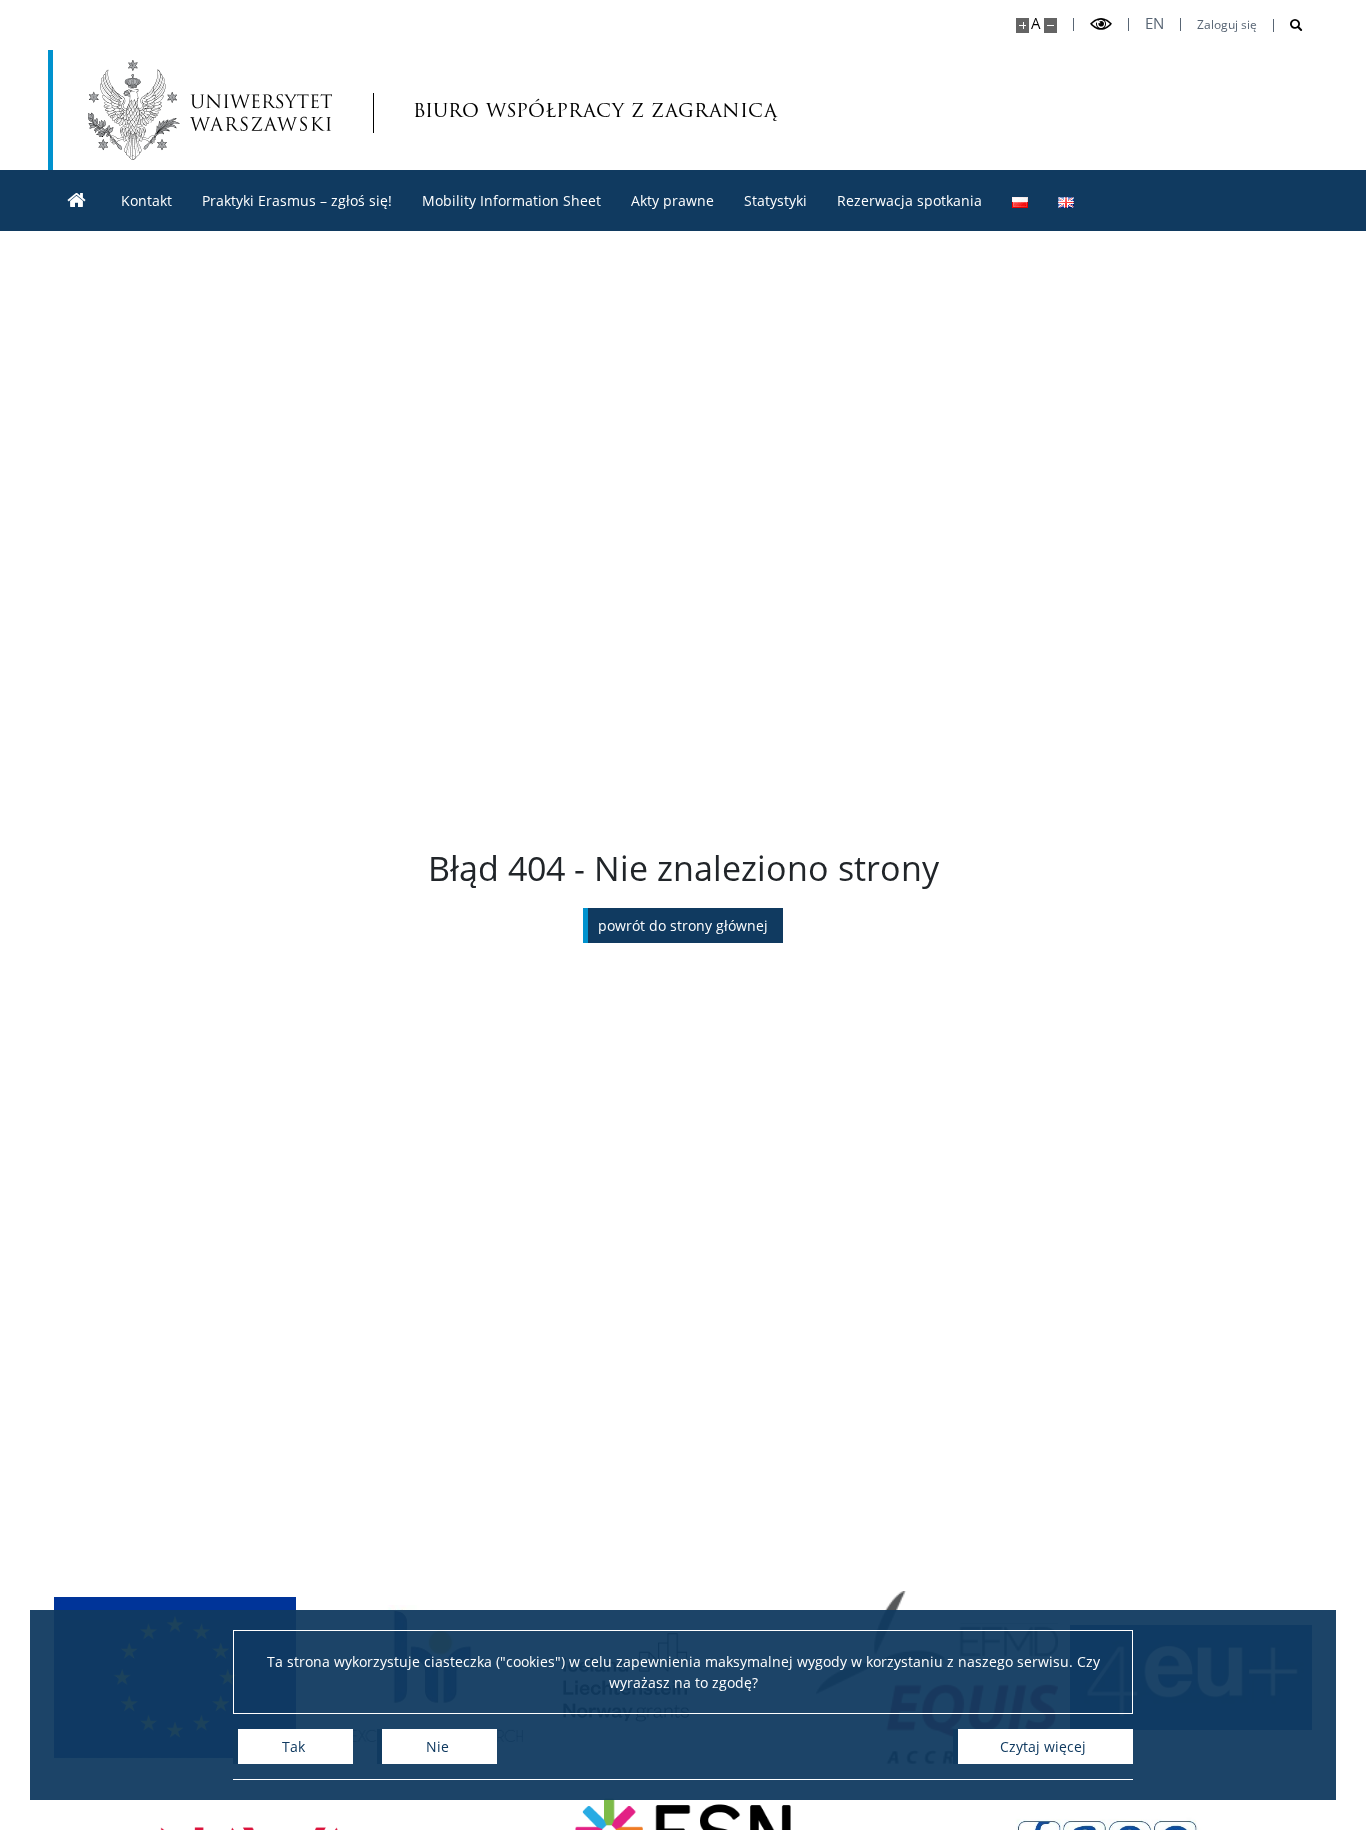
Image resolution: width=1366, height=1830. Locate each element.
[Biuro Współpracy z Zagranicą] (77, 200)
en (1154, 23)
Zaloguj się (1227, 25)
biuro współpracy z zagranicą (522, 109)
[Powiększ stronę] (1022, 25)
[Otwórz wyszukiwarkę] (1288, 25)
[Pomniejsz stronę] (1050, 25)
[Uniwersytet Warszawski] (210, 110)
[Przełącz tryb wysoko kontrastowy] (1101, 24)
